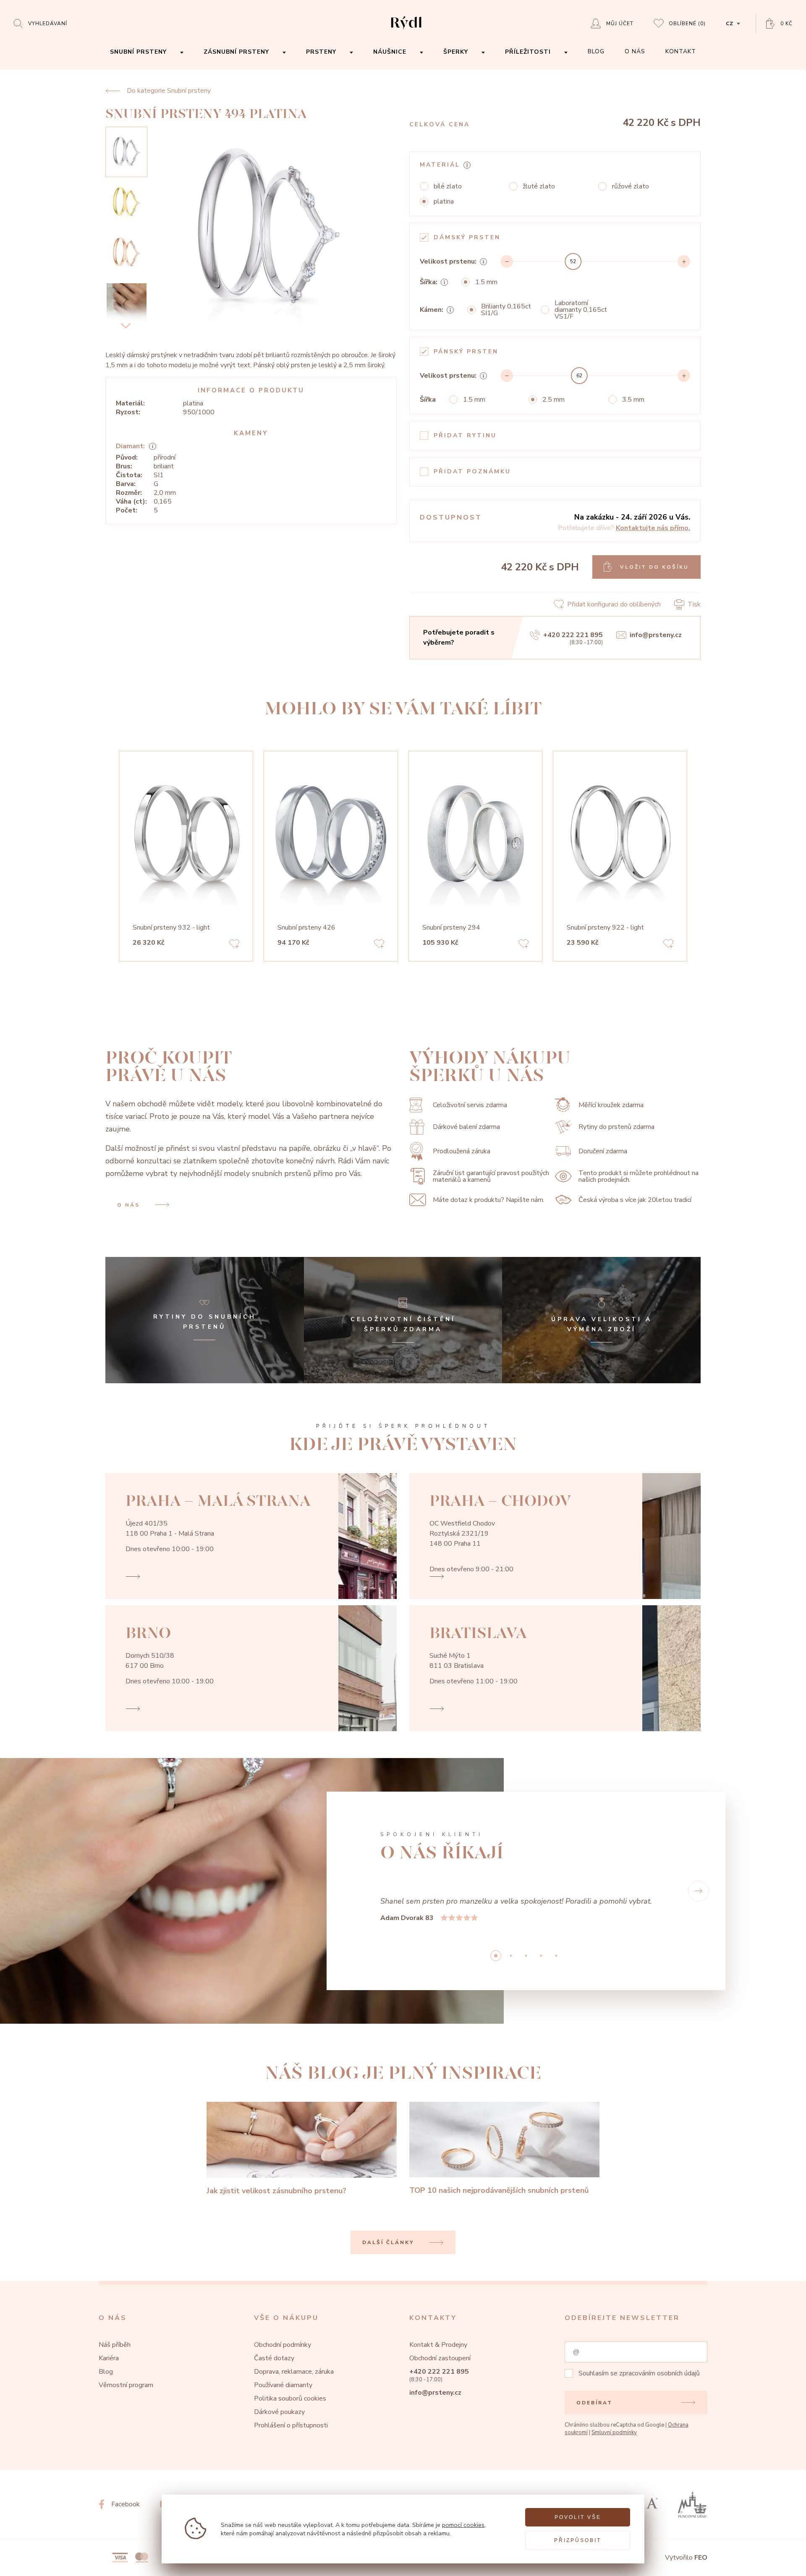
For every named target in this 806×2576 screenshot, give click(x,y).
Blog (106, 2372)
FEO (701, 2558)
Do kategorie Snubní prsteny (169, 91)
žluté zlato (539, 186)
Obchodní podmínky (283, 2345)
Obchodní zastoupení (440, 2358)
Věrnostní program (126, 2385)
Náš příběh (115, 2345)
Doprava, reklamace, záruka (294, 2372)
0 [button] (496, 1956)
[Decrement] (507, 261)
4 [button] (556, 1956)
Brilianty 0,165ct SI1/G (506, 310)
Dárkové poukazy (279, 2412)
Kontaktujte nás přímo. (653, 528)
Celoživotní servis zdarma (470, 1105)
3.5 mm (633, 400)
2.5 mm (553, 400)
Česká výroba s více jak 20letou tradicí (635, 1200)
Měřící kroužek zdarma (611, 1105)
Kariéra (109, 2358)
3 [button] (541, 1956)
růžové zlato (631, 186)
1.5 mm (486, 282)
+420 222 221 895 (573, 635)
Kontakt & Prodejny (438, 2345)
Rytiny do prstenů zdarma (616, 1127)
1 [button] (511, 1956)
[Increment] (684, 261)
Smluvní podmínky (614, 2432)
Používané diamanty (283, 2385)
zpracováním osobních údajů (659, 2373)
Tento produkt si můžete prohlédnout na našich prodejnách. (639, 1176)
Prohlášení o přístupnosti (291, 2425)
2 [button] (526, 1956)
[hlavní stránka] (406, 30)
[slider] (573, 261)
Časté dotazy (274, 2358)
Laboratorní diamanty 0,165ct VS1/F (581, 310)
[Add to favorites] (234, 945)
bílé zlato (448, 186)
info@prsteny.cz (656, 635)
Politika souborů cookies (290, 2398)
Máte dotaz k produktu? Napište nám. (489, 1200)
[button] (699, 1891)
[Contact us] (777, 2563)
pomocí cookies (463, 2525)
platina (444, 201)
